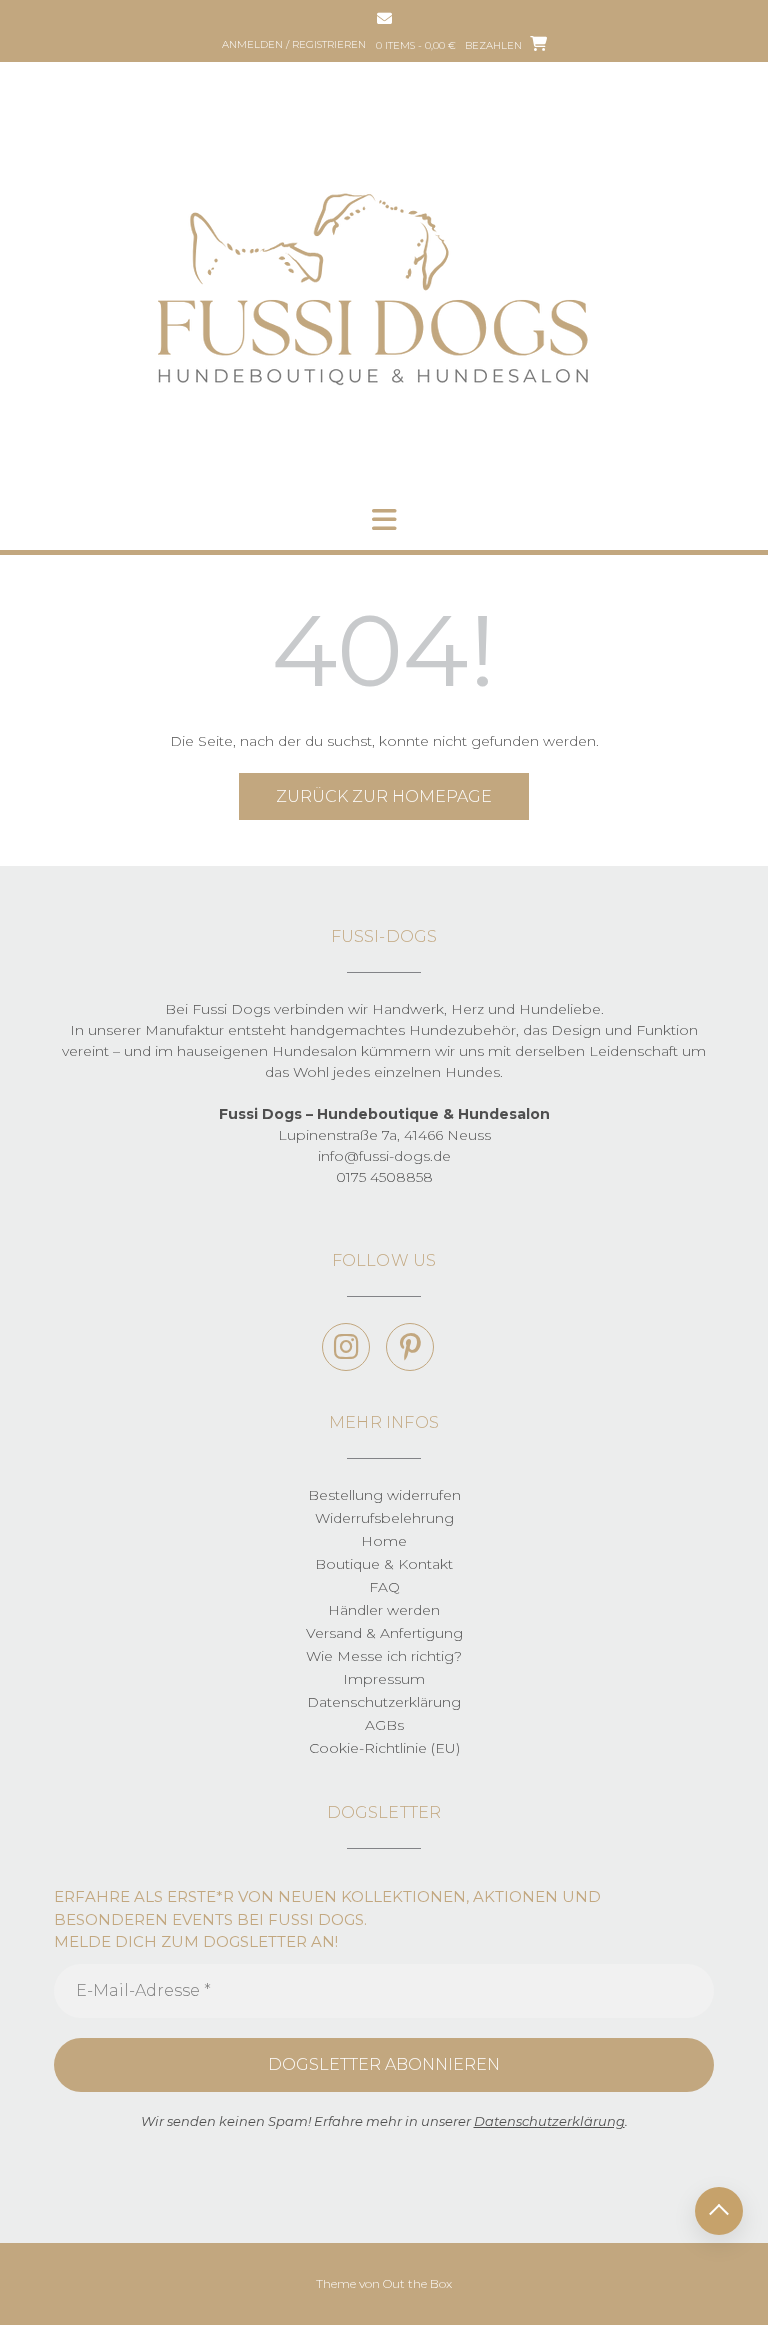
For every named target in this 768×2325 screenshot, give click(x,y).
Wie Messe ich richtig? (384, 1656)
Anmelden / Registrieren (294, 44)
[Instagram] (346, 1347)
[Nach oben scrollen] (719, 2211)
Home (384, 1541)
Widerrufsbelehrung (384, 1518)
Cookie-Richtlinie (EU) (384, 1748)
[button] (384, 520)
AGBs (384, 1725)
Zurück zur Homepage (384, 796)
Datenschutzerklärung (384, 1702)
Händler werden (384, 1610)
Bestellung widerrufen (384, 1495)
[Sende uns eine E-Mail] (384, 18)
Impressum (384, 1679)
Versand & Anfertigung (384, 1633)
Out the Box (417, 2283)
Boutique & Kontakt (384, 1564)
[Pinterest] (410, 1347)
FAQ (384, 1587)
